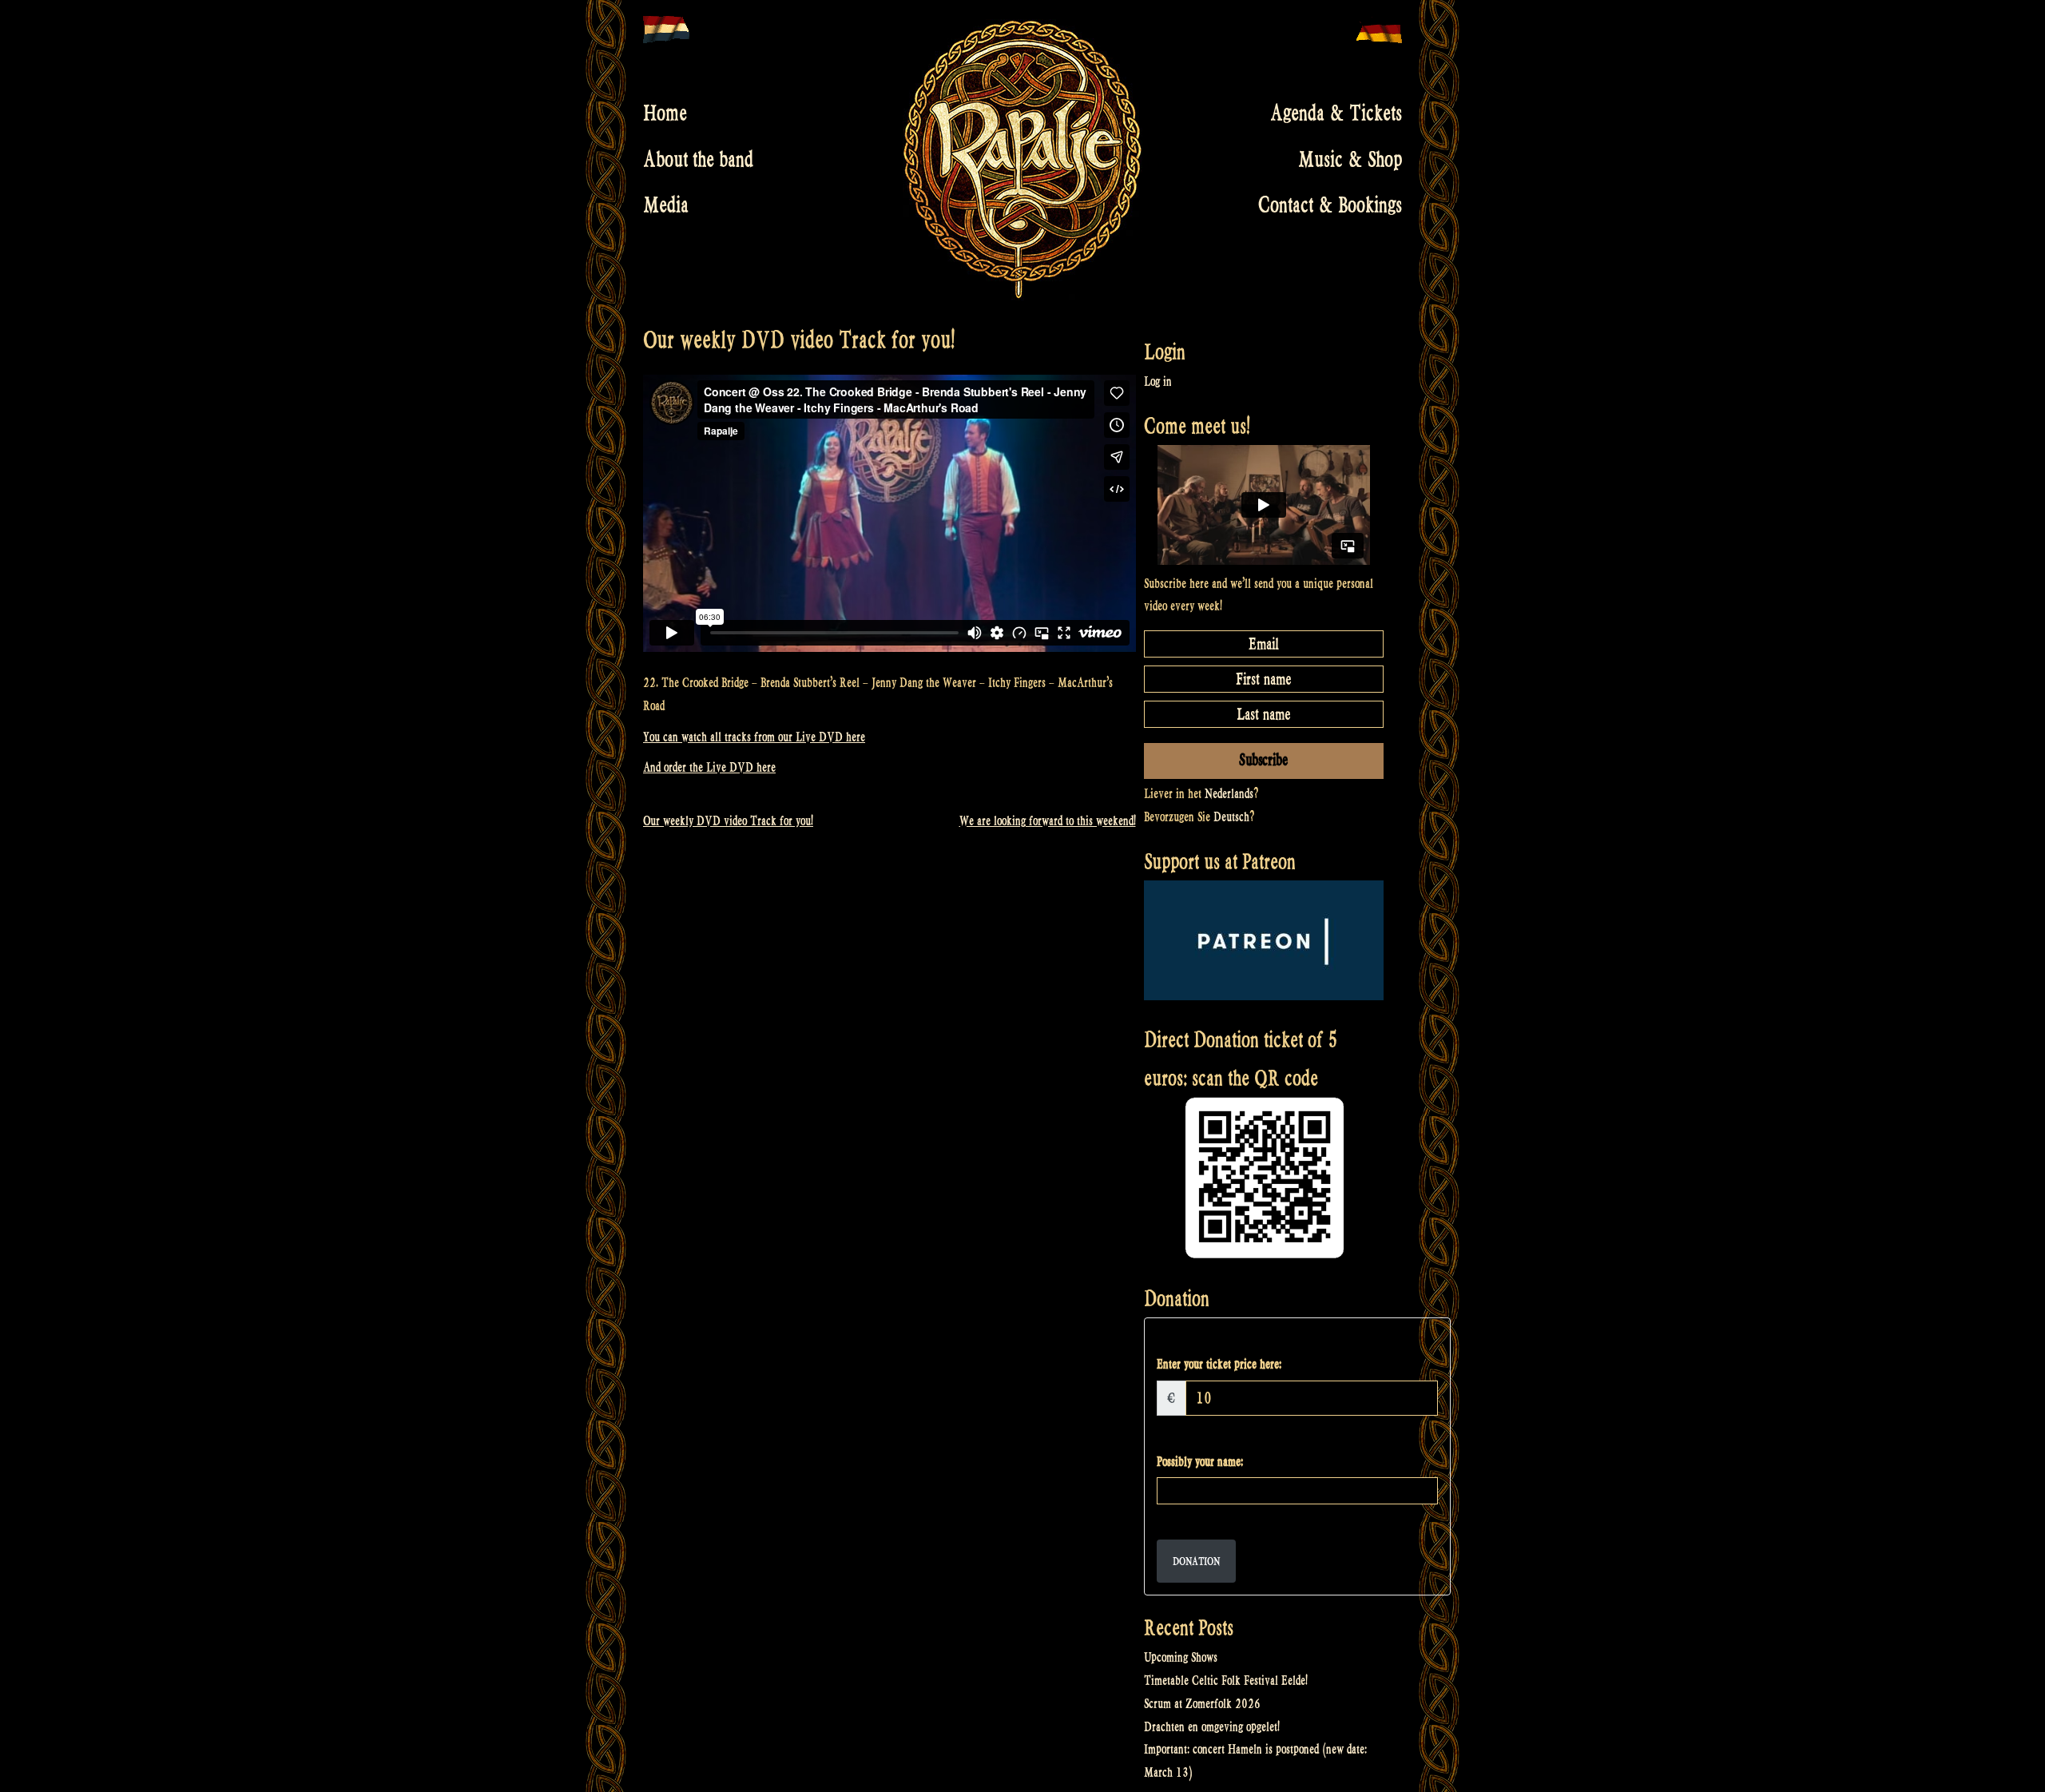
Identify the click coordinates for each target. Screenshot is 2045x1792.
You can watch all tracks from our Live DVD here (754, 737)
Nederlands (1229, 794)
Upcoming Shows (1181, 1657)
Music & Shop (1350, 159)
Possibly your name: (1200, 1462)
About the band (698, 159)
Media (666, 205)
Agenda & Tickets (1336, 113)
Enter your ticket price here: (1219, 1364)
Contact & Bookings (1330, 205)
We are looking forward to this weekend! (1048, 821)
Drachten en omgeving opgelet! (1212, 1727)
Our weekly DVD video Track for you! (728, 821)
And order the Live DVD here (709, 767)
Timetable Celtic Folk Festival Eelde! (1226, 1681)
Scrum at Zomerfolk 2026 (1202, 1704)
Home (665, 113)
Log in (1158, 381)
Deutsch (1231, 817)
